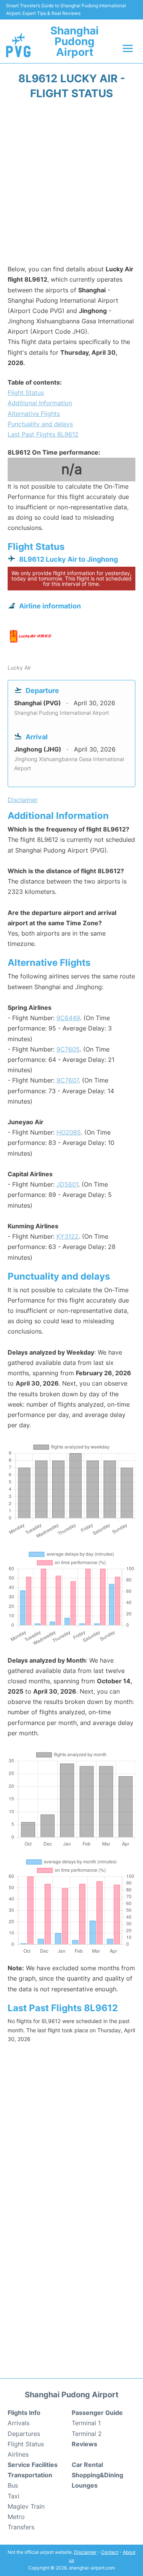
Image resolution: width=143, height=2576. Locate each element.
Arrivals (18, 2423)
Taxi (14, 2496)
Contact (110, 2552)
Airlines (18, 2454)
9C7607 (67, 1080)
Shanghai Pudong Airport (75, 41)
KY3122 (67, 1236)
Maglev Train (26, 2506)
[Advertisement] (71, 185)
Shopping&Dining (97, 2475)
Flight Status (26, 393)
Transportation (30, 2475)
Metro (16, 2517)
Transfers (21, 2527)
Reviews (84, 2444)
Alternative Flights (34, 414)
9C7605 (68, 1049)
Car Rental (87, 2465)
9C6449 (68, 1018)
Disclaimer (85, 2552)
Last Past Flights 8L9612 (43, 434)
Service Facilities (33, 2465)
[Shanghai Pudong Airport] (18, 45)
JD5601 (67, 1184)
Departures (24, 2434)
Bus (13, 2485)
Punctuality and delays (40, 424)
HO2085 (69, 1132)
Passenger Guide (97, 2413)
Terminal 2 (87, 2434)
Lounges (85, 2485)
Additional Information (40, 403)
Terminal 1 (86, 2423)
